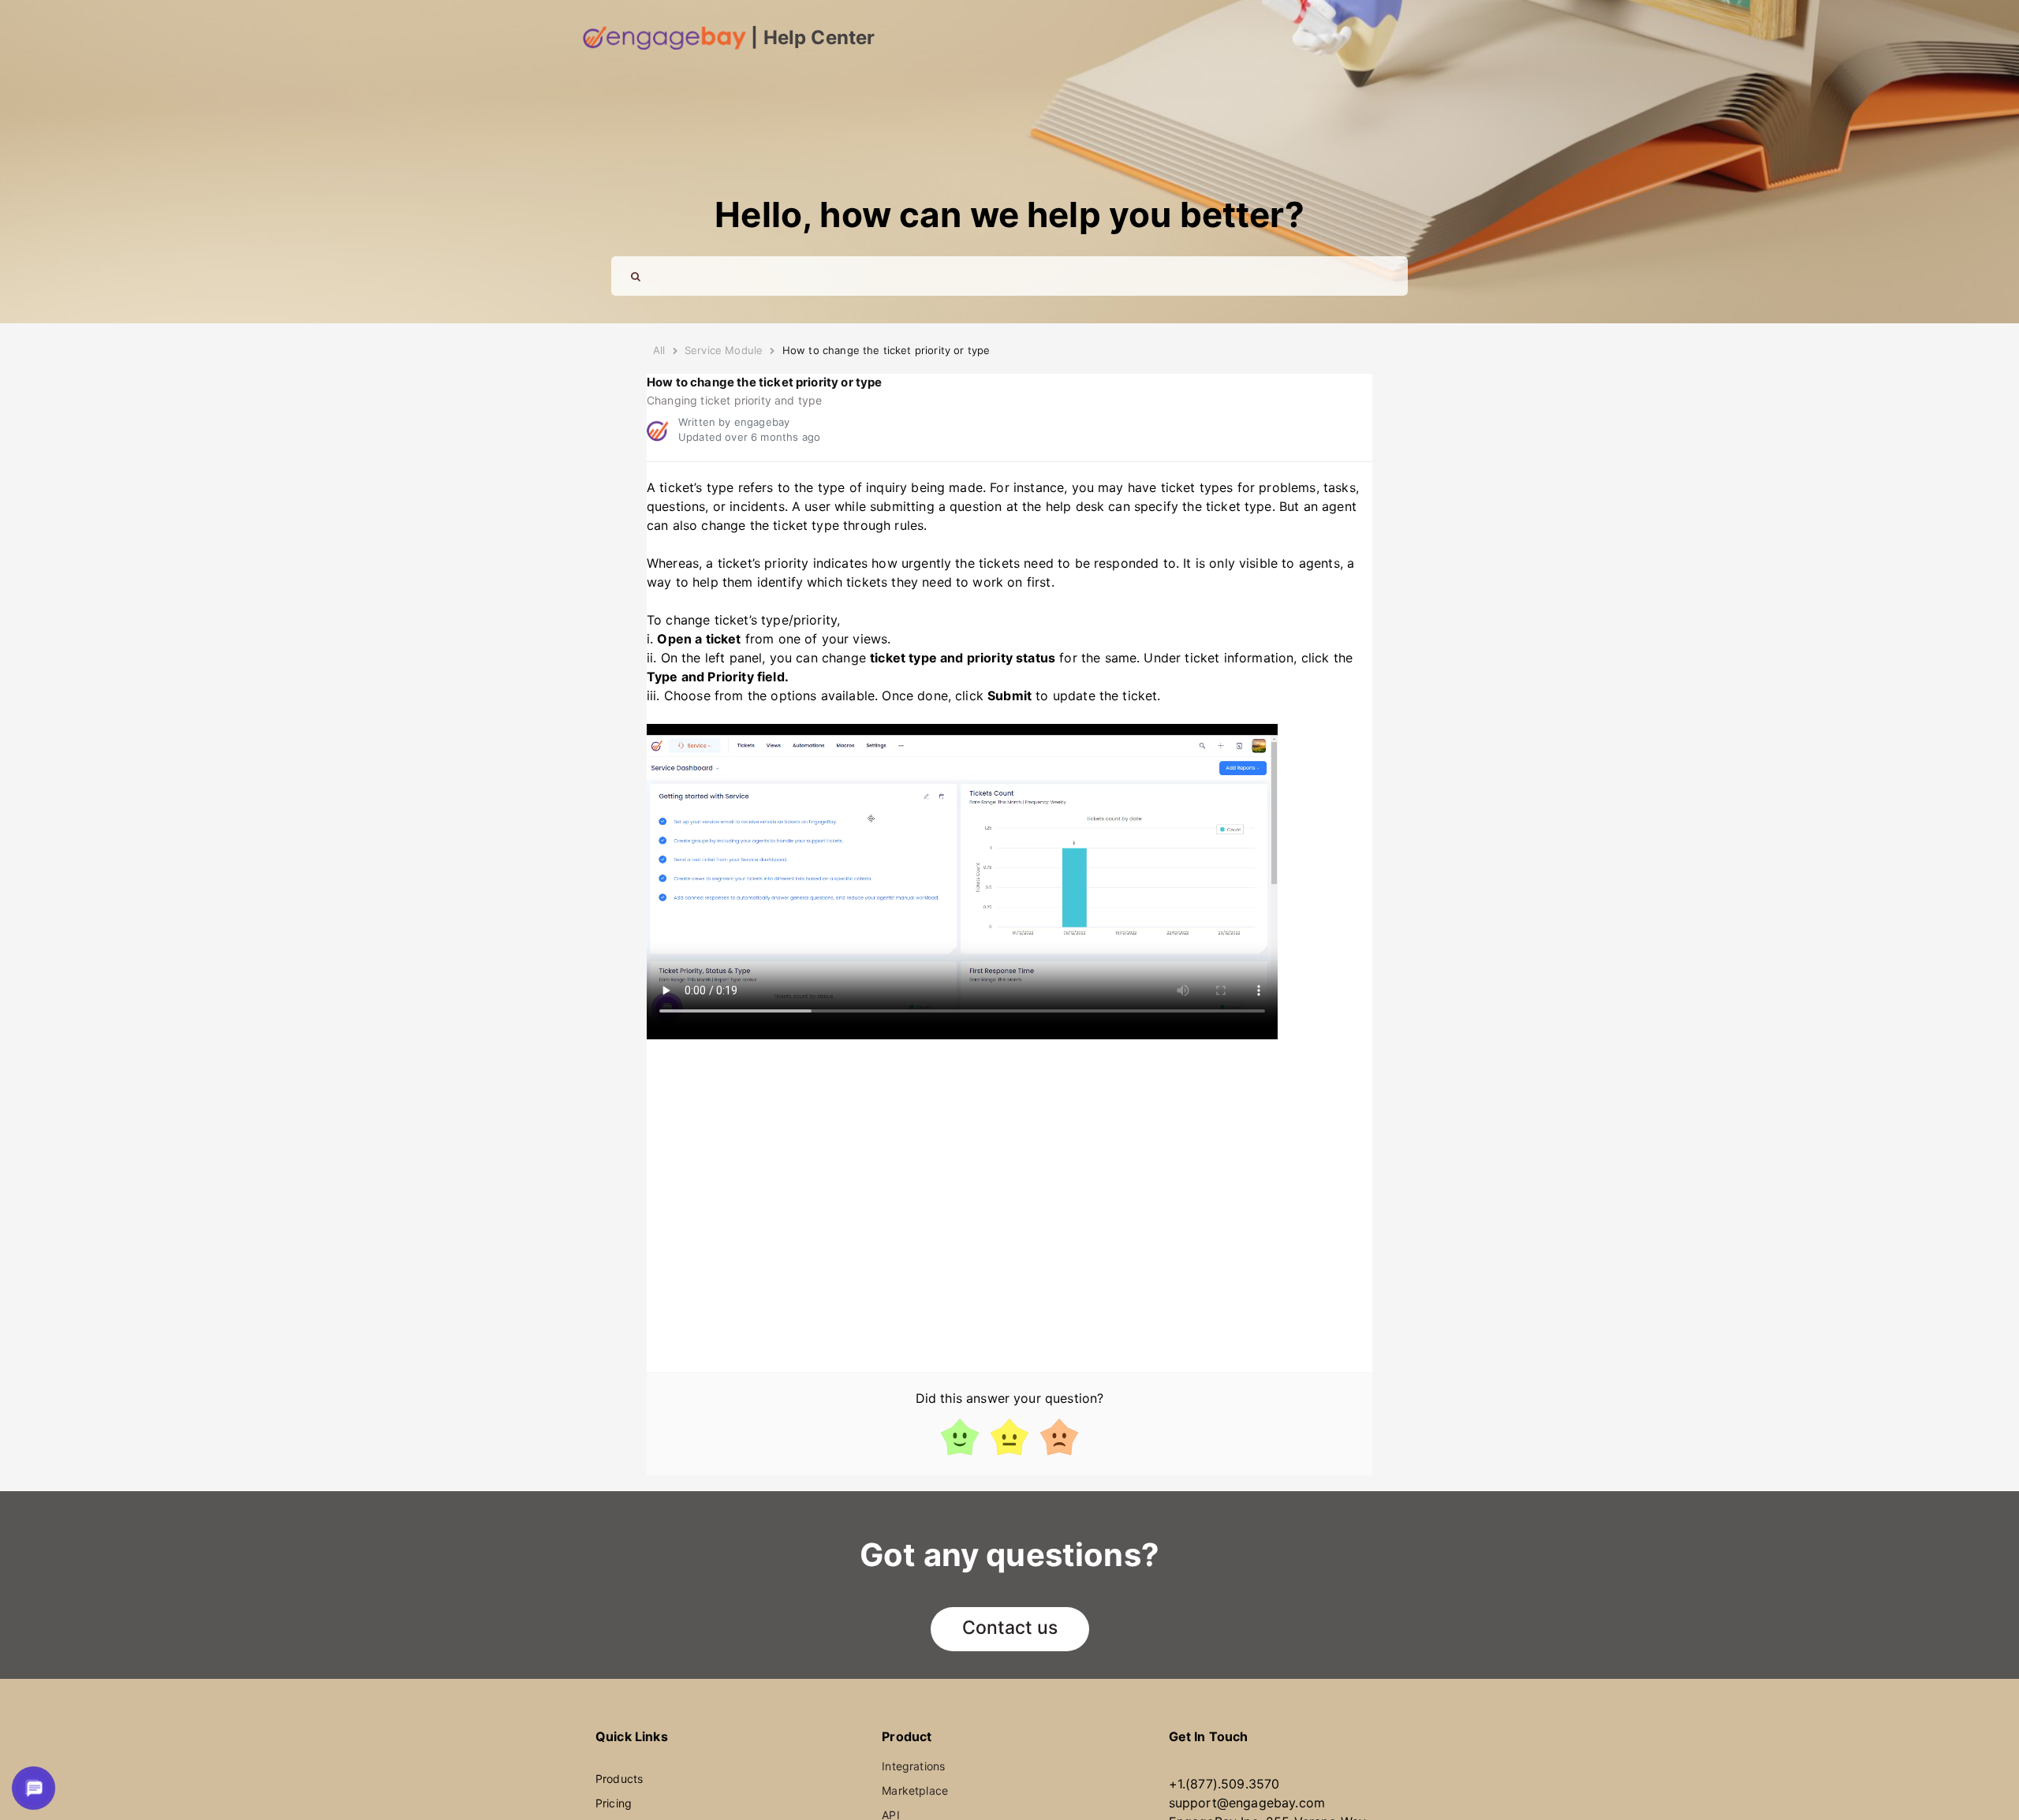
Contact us (1010, 1628)
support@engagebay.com (1247, 1803)
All (659, 350)
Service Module (724, 350)
